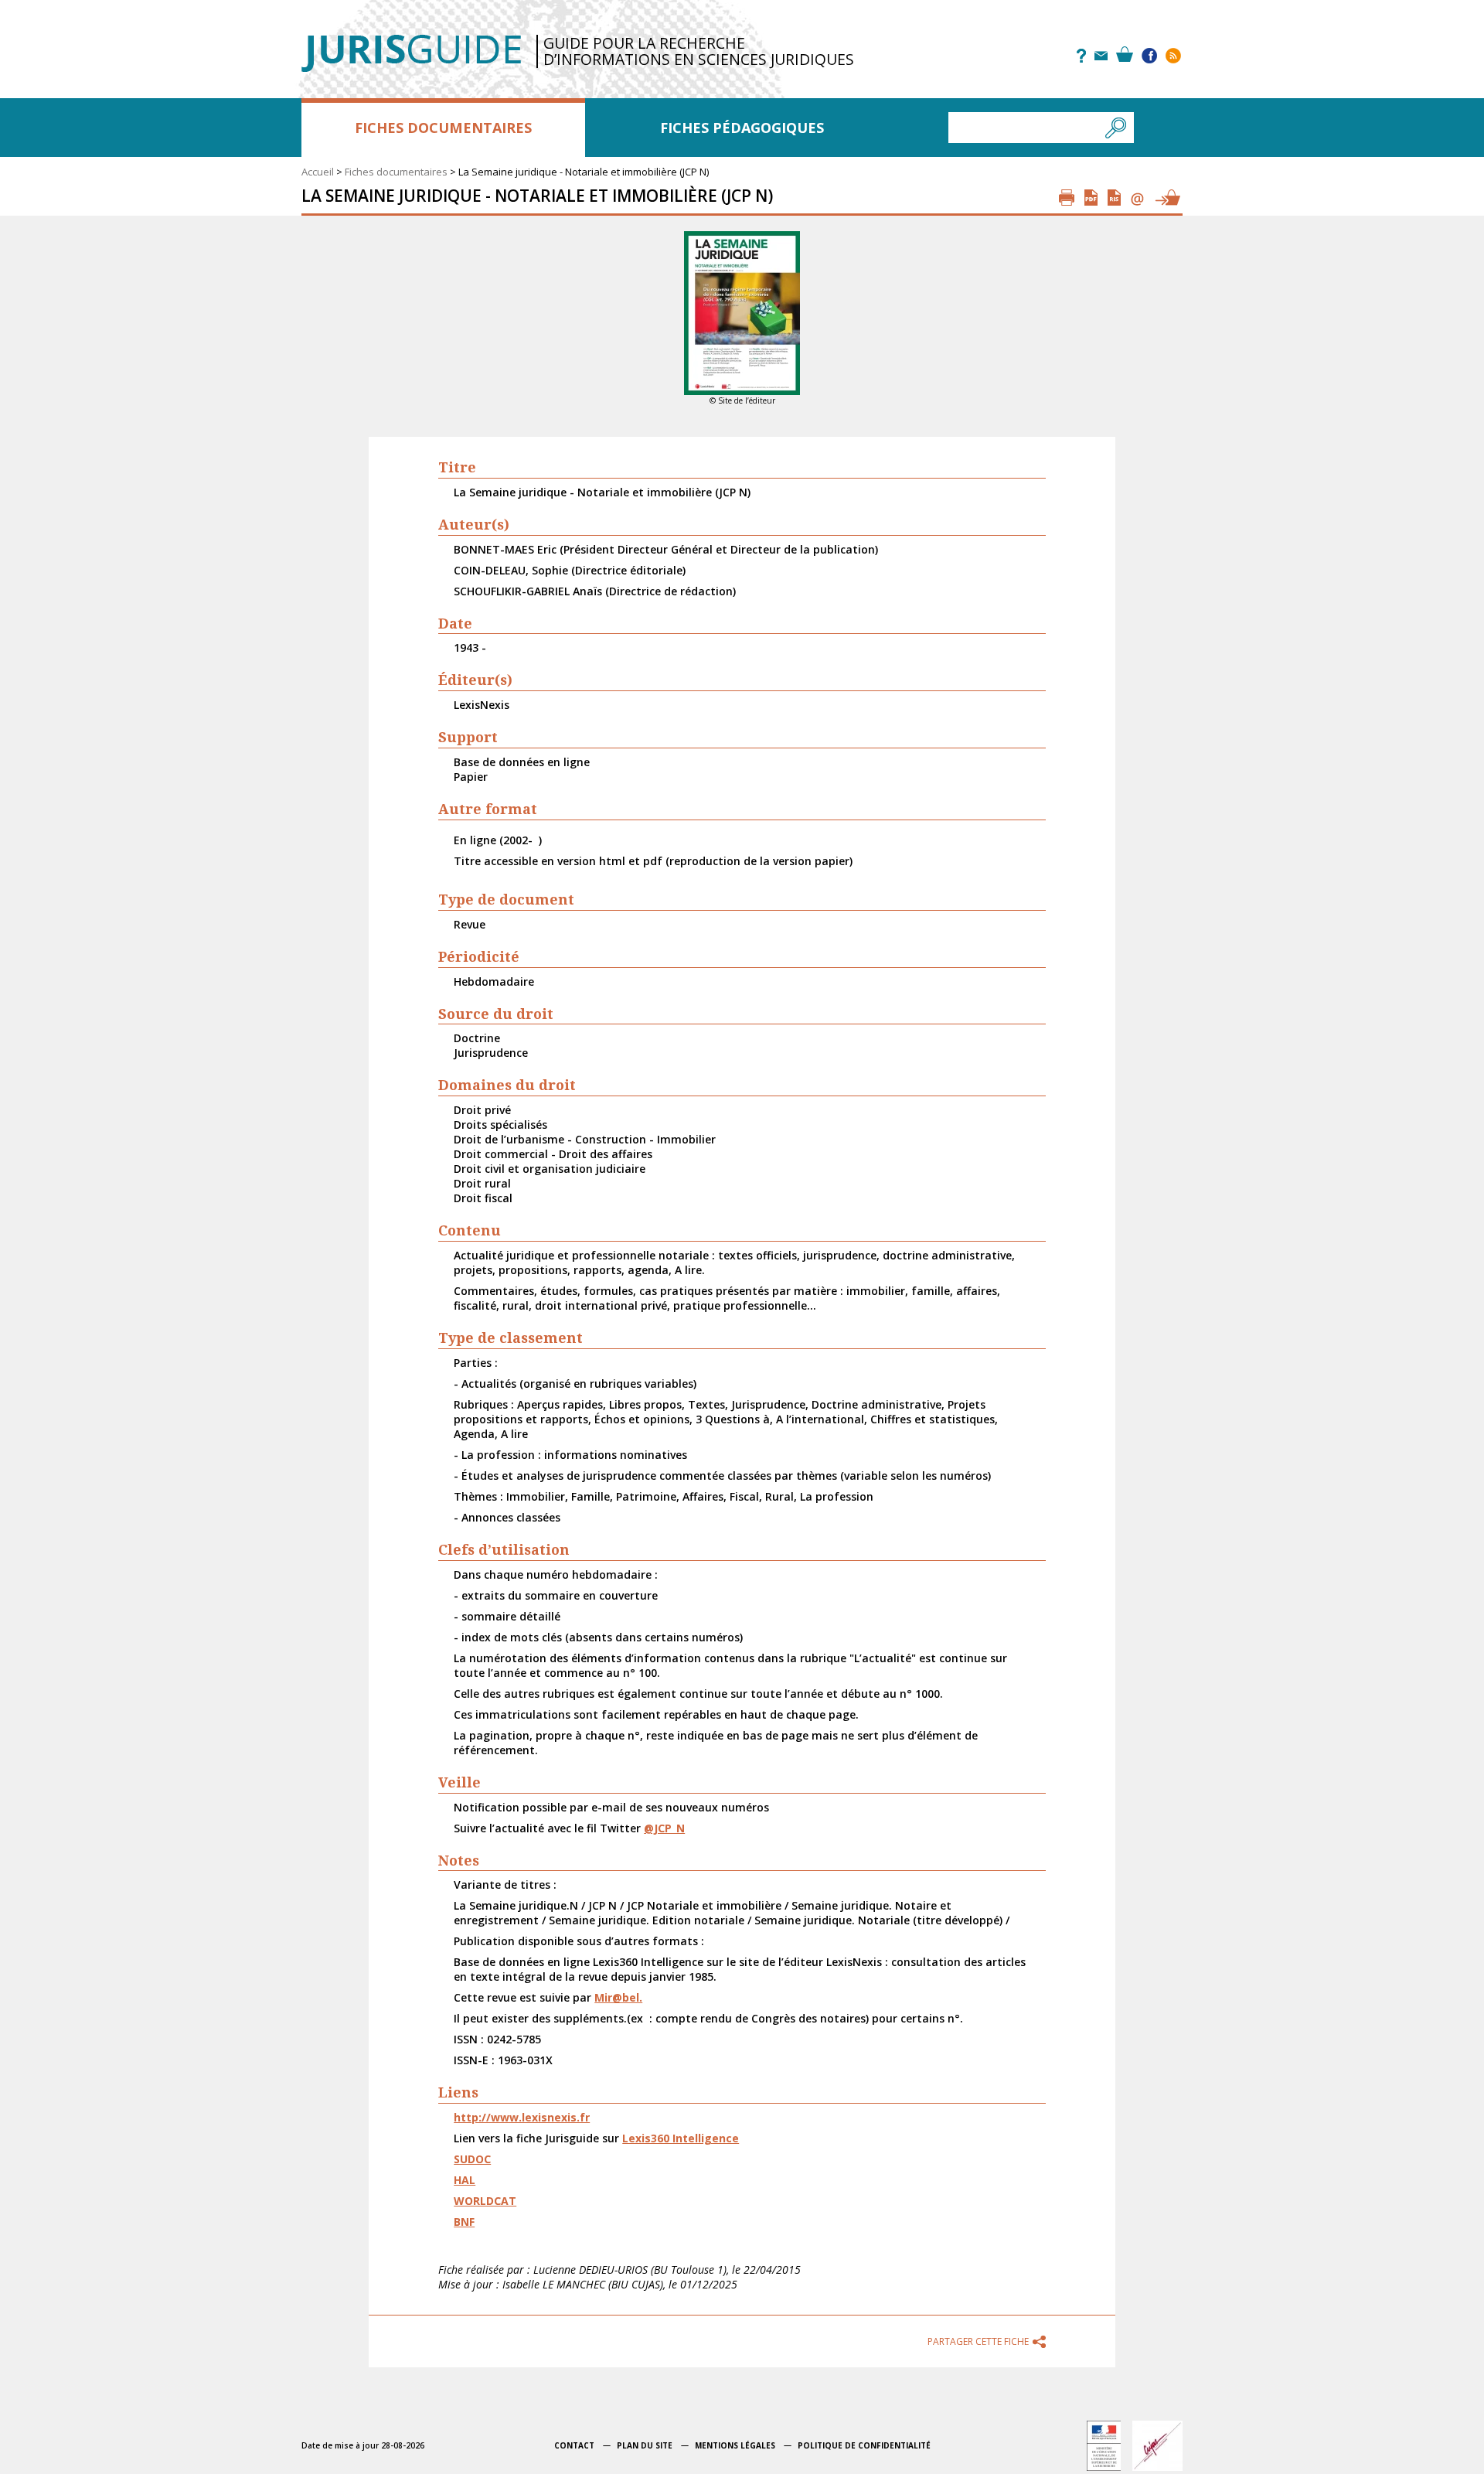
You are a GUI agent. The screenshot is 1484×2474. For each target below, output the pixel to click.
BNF (464, 2222)
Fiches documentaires (443, 128)
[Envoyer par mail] (1137, 198)
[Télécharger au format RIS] (1114, 198)
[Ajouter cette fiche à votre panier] (1167, 198)
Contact (574, 2445)
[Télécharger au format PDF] (1091, 198)
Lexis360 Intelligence (681, 2138)
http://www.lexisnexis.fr (522, 2117)
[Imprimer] (1067, 198)
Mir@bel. (618, 1997)
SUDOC (472, 2159)
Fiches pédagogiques (742, 128)
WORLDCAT (485, 2201)
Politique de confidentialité (864, 2445)
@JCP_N (664, 1828)
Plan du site (645, 2445)
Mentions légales (735, 2445)
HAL (465, 2180)
